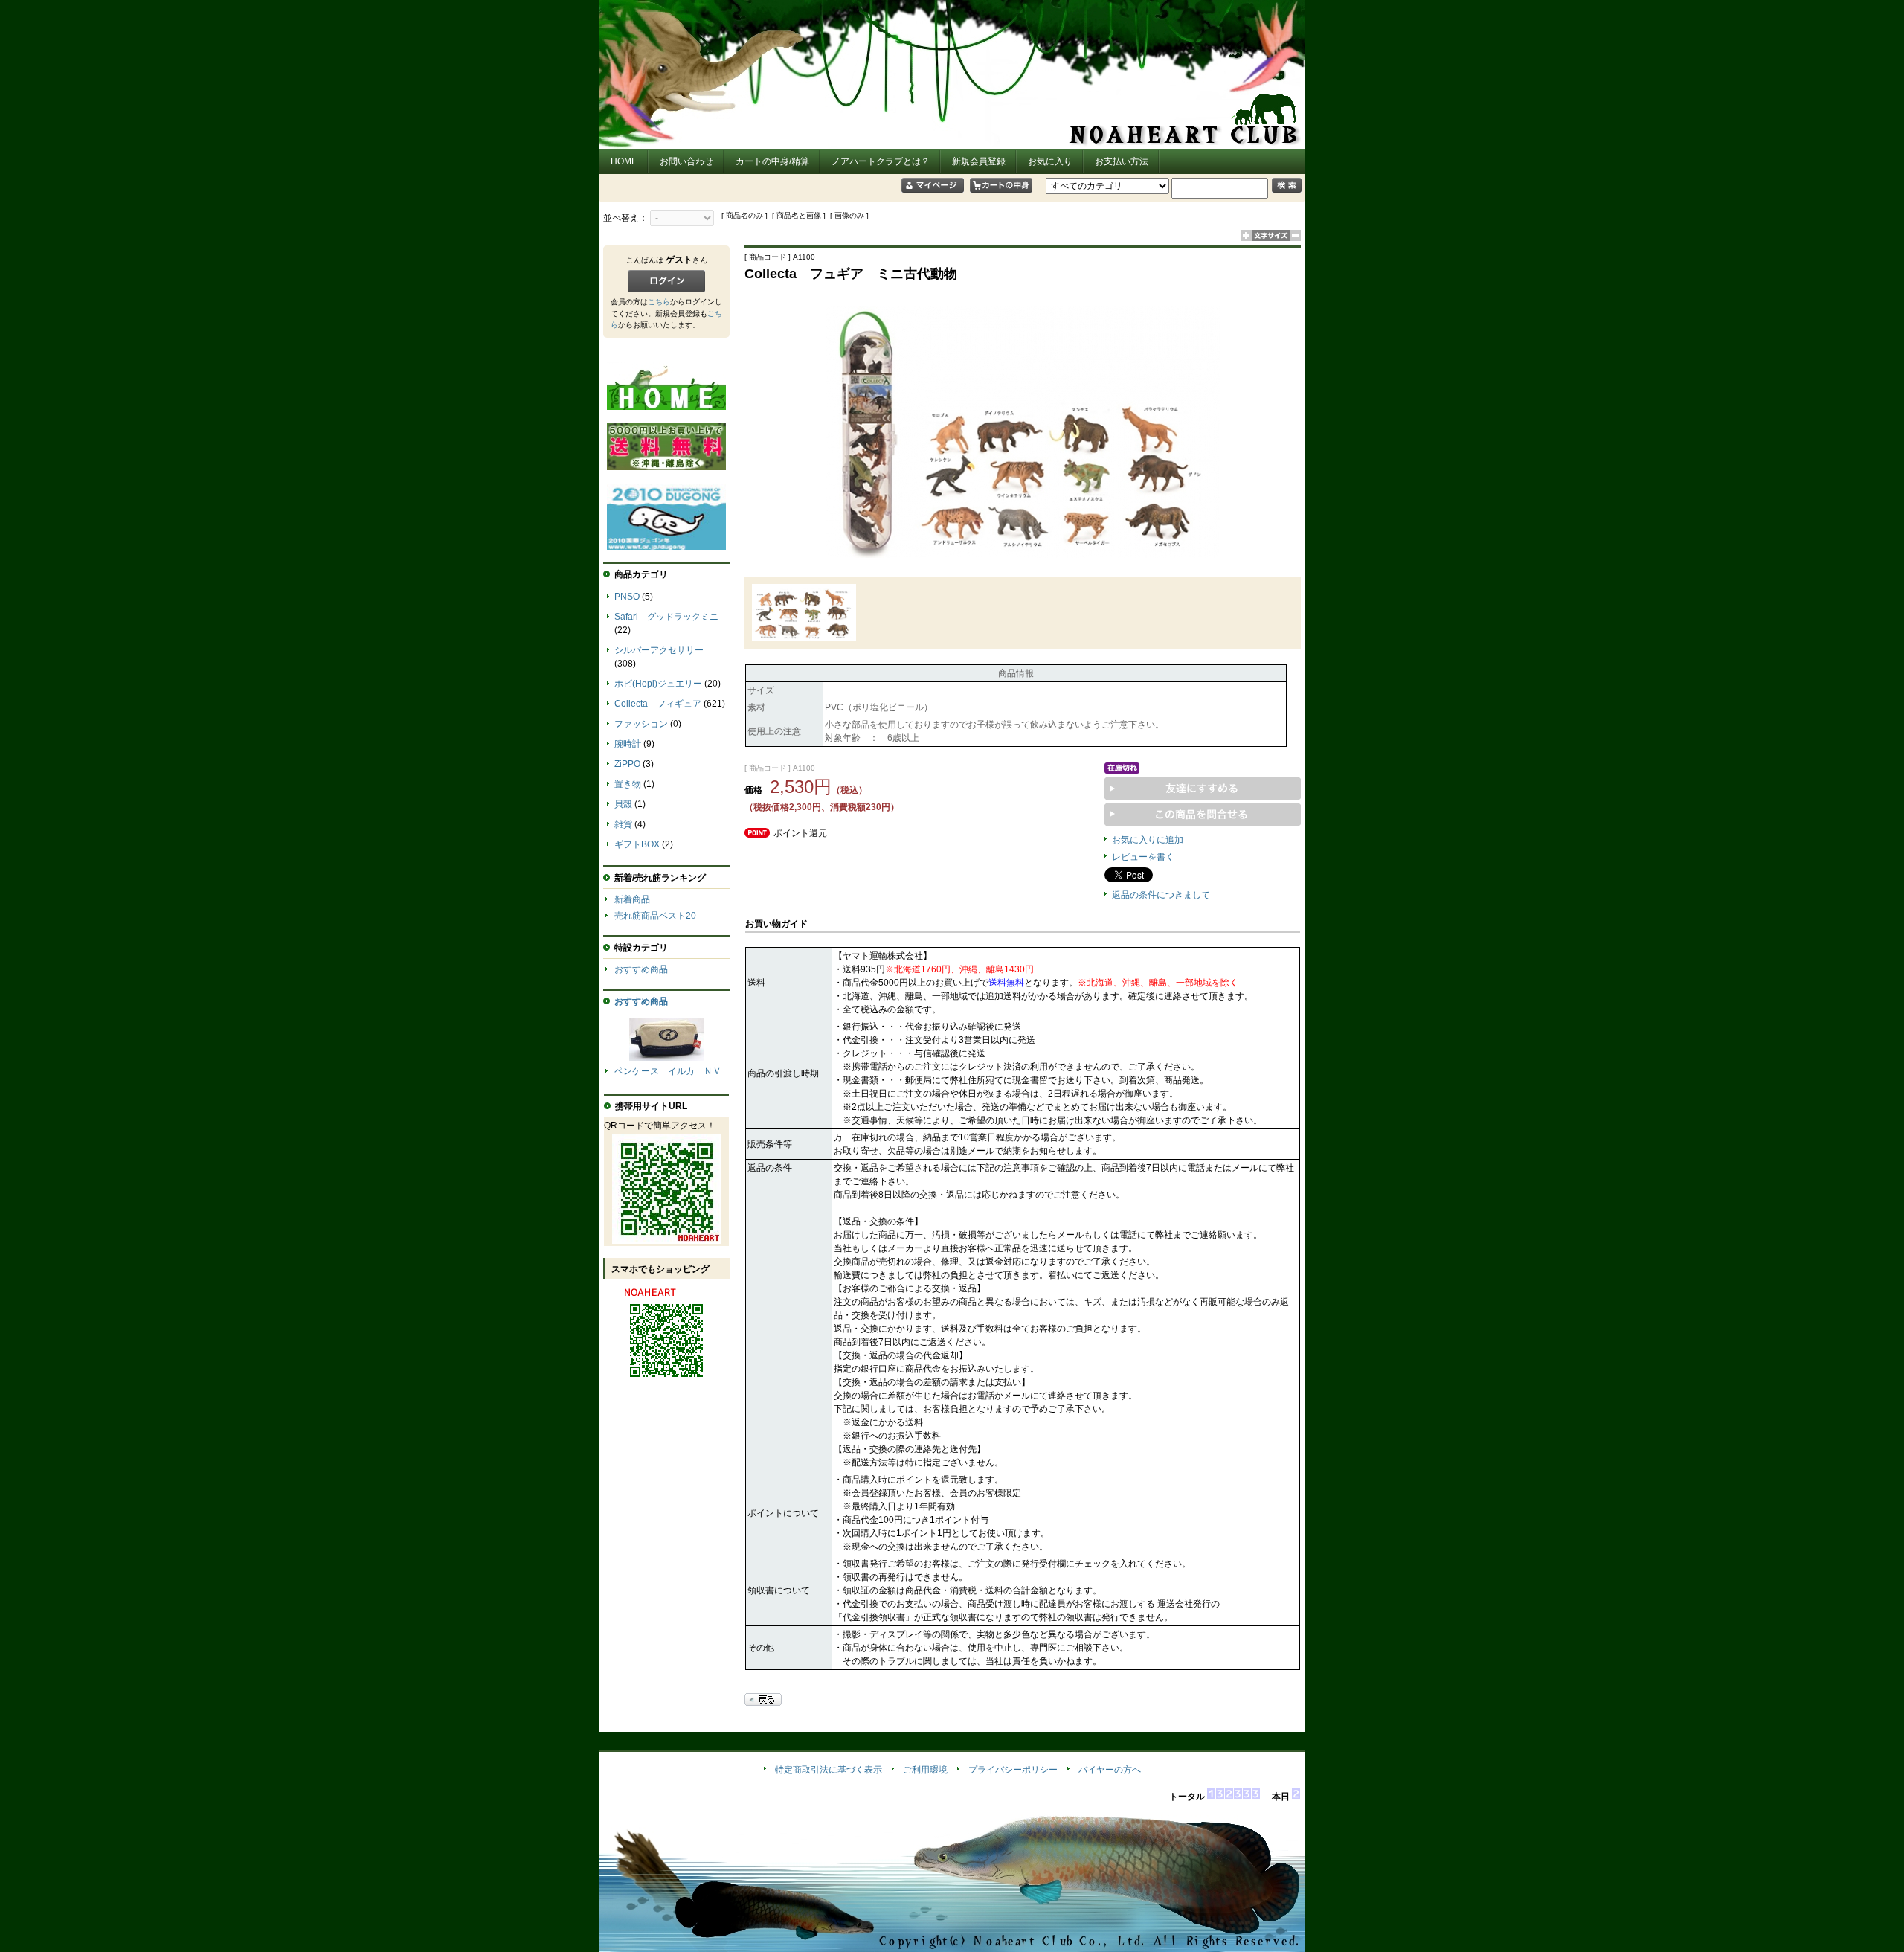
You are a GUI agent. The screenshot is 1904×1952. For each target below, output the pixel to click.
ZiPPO (627, 764)
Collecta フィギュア (658, 704)
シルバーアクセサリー (659, 650)
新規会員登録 (979, 161)
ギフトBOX (637, 844)
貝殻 (623, 804)
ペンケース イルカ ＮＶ (668, 1071)
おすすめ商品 (641, 969)
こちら (659, 302)
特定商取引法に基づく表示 (829, 1770)
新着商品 (632, 899)
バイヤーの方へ (1110, 1770)
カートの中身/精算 (772, 161)
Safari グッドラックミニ (666, 617)
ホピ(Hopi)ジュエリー (658, 684)
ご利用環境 (925, 1770)
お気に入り (1050, 161)
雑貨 (623, 824)
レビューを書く (1143, 857)
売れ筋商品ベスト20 (655, 916)
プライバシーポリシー (1013, 1770)
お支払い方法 (1122, 161)
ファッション (641, 724)
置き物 (628, 784)
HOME (624, 161)
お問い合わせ (686, 161)
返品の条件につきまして (1161, 895)
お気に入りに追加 (1148, 840)
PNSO (627, 597)
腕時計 (628, 744)
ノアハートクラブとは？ (881, 161)
